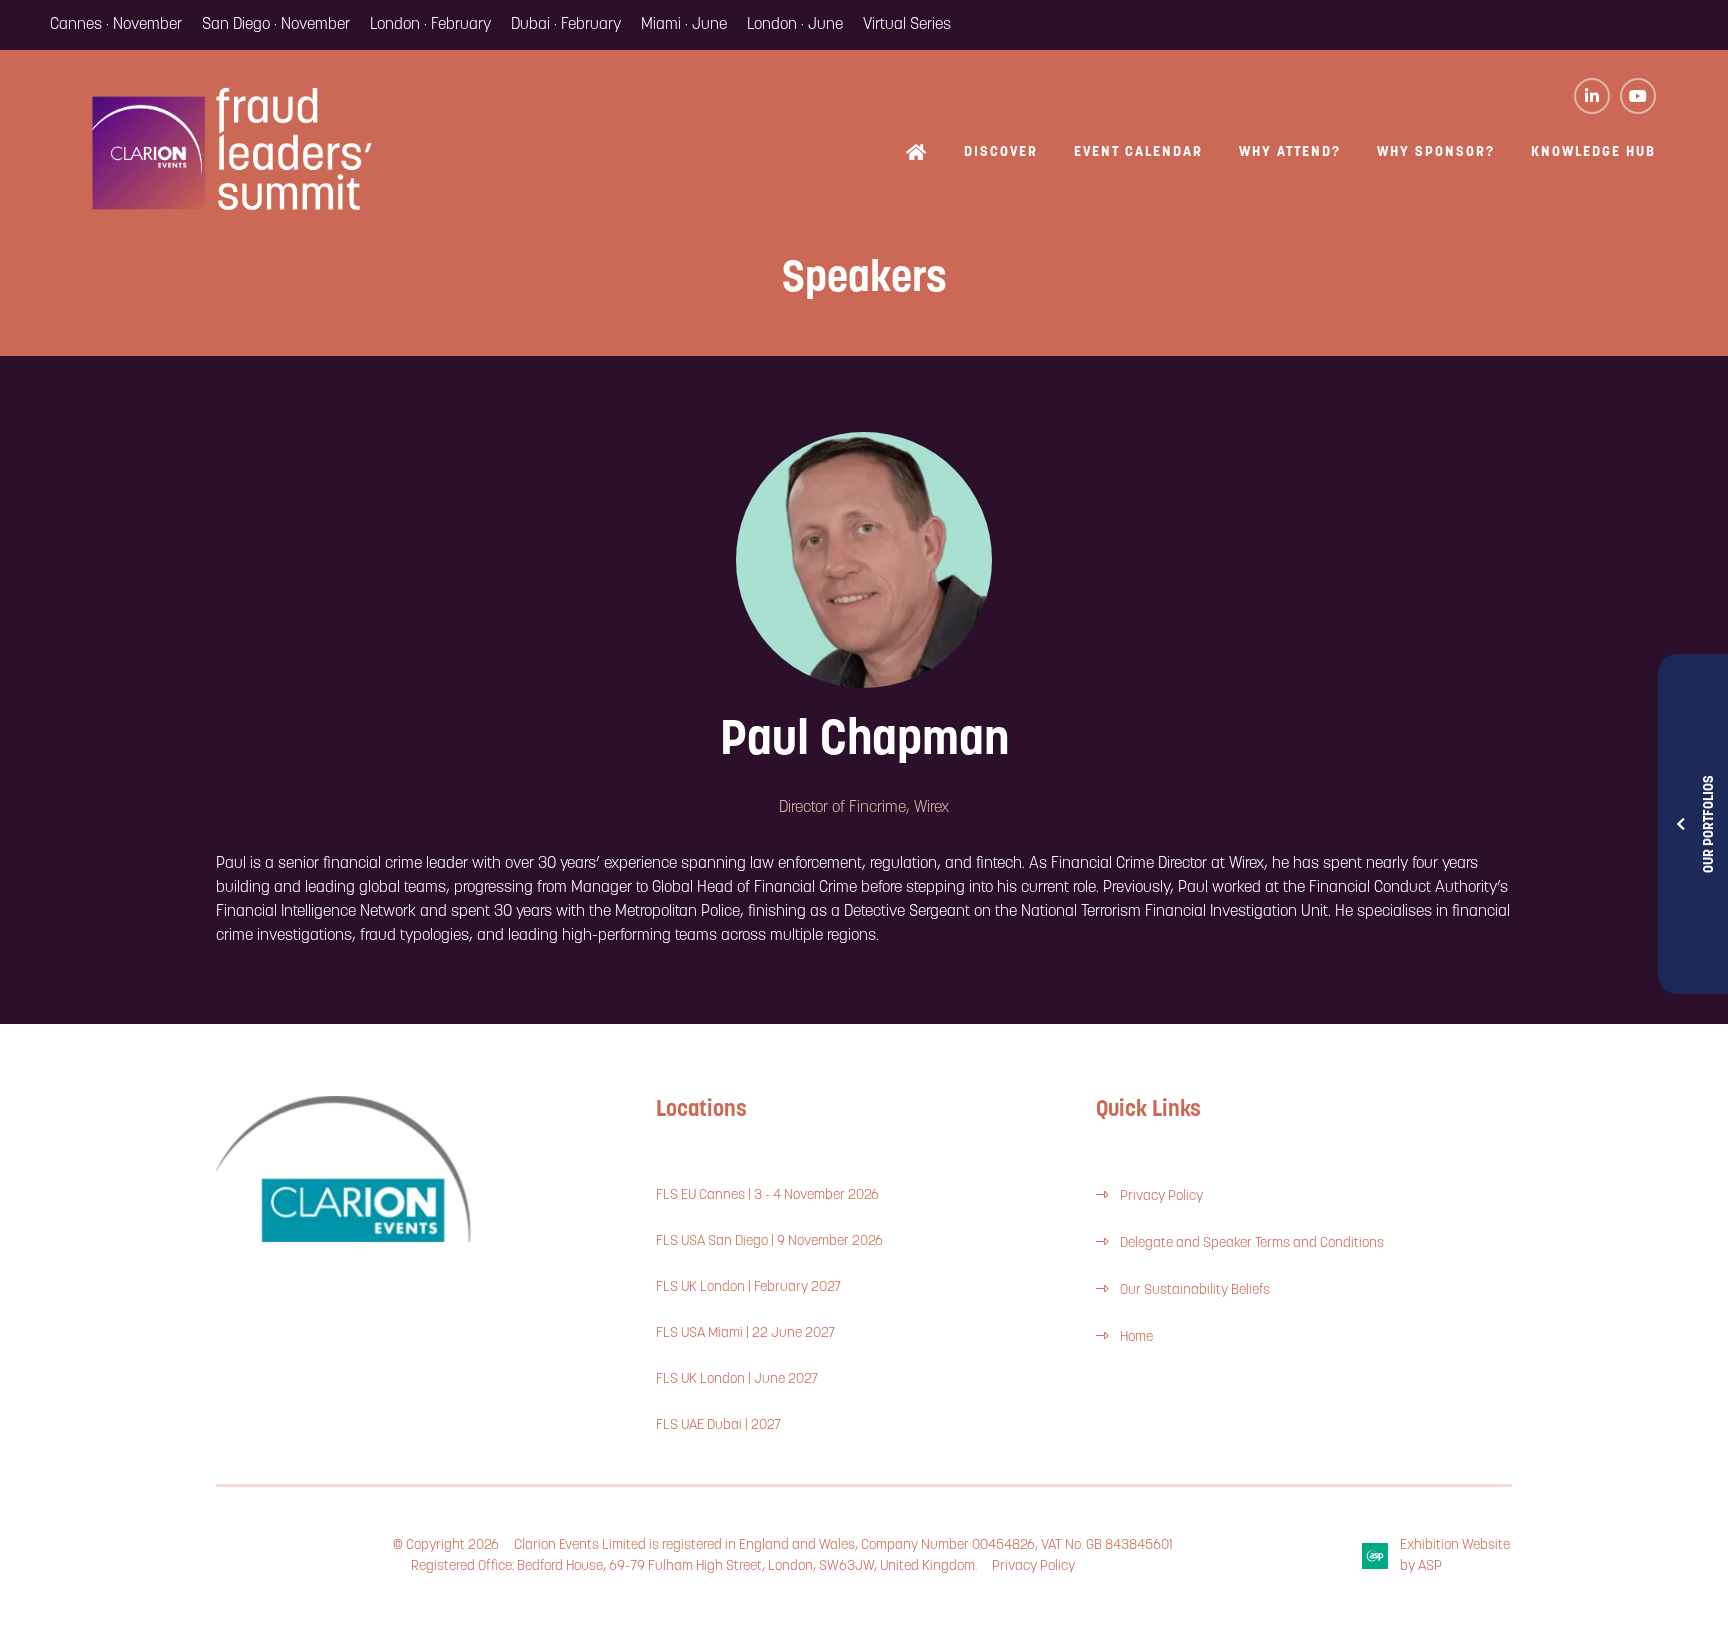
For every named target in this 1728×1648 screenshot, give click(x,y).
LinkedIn (1592, 96)
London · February (430, 25)
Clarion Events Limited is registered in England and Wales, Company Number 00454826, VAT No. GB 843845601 (843, 1545)
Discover (1001, 152)
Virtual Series (907, 25)
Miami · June (684, 25)
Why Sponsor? (1436, 152)
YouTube (1638, 96)
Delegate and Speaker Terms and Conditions (1253, 1243)
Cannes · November (116, 25)
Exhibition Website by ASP (1455, 1556)
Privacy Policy (1161, 1196)
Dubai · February (566, 25)
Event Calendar (1138, 152)
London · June (795, 25)
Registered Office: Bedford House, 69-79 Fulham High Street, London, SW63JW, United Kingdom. (694, 1566)
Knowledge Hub (1593, 152)
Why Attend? (1290, 152)
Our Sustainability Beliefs (1195, 1290)
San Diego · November (276, 25)
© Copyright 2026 (446, 1545)
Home (917, 154)
